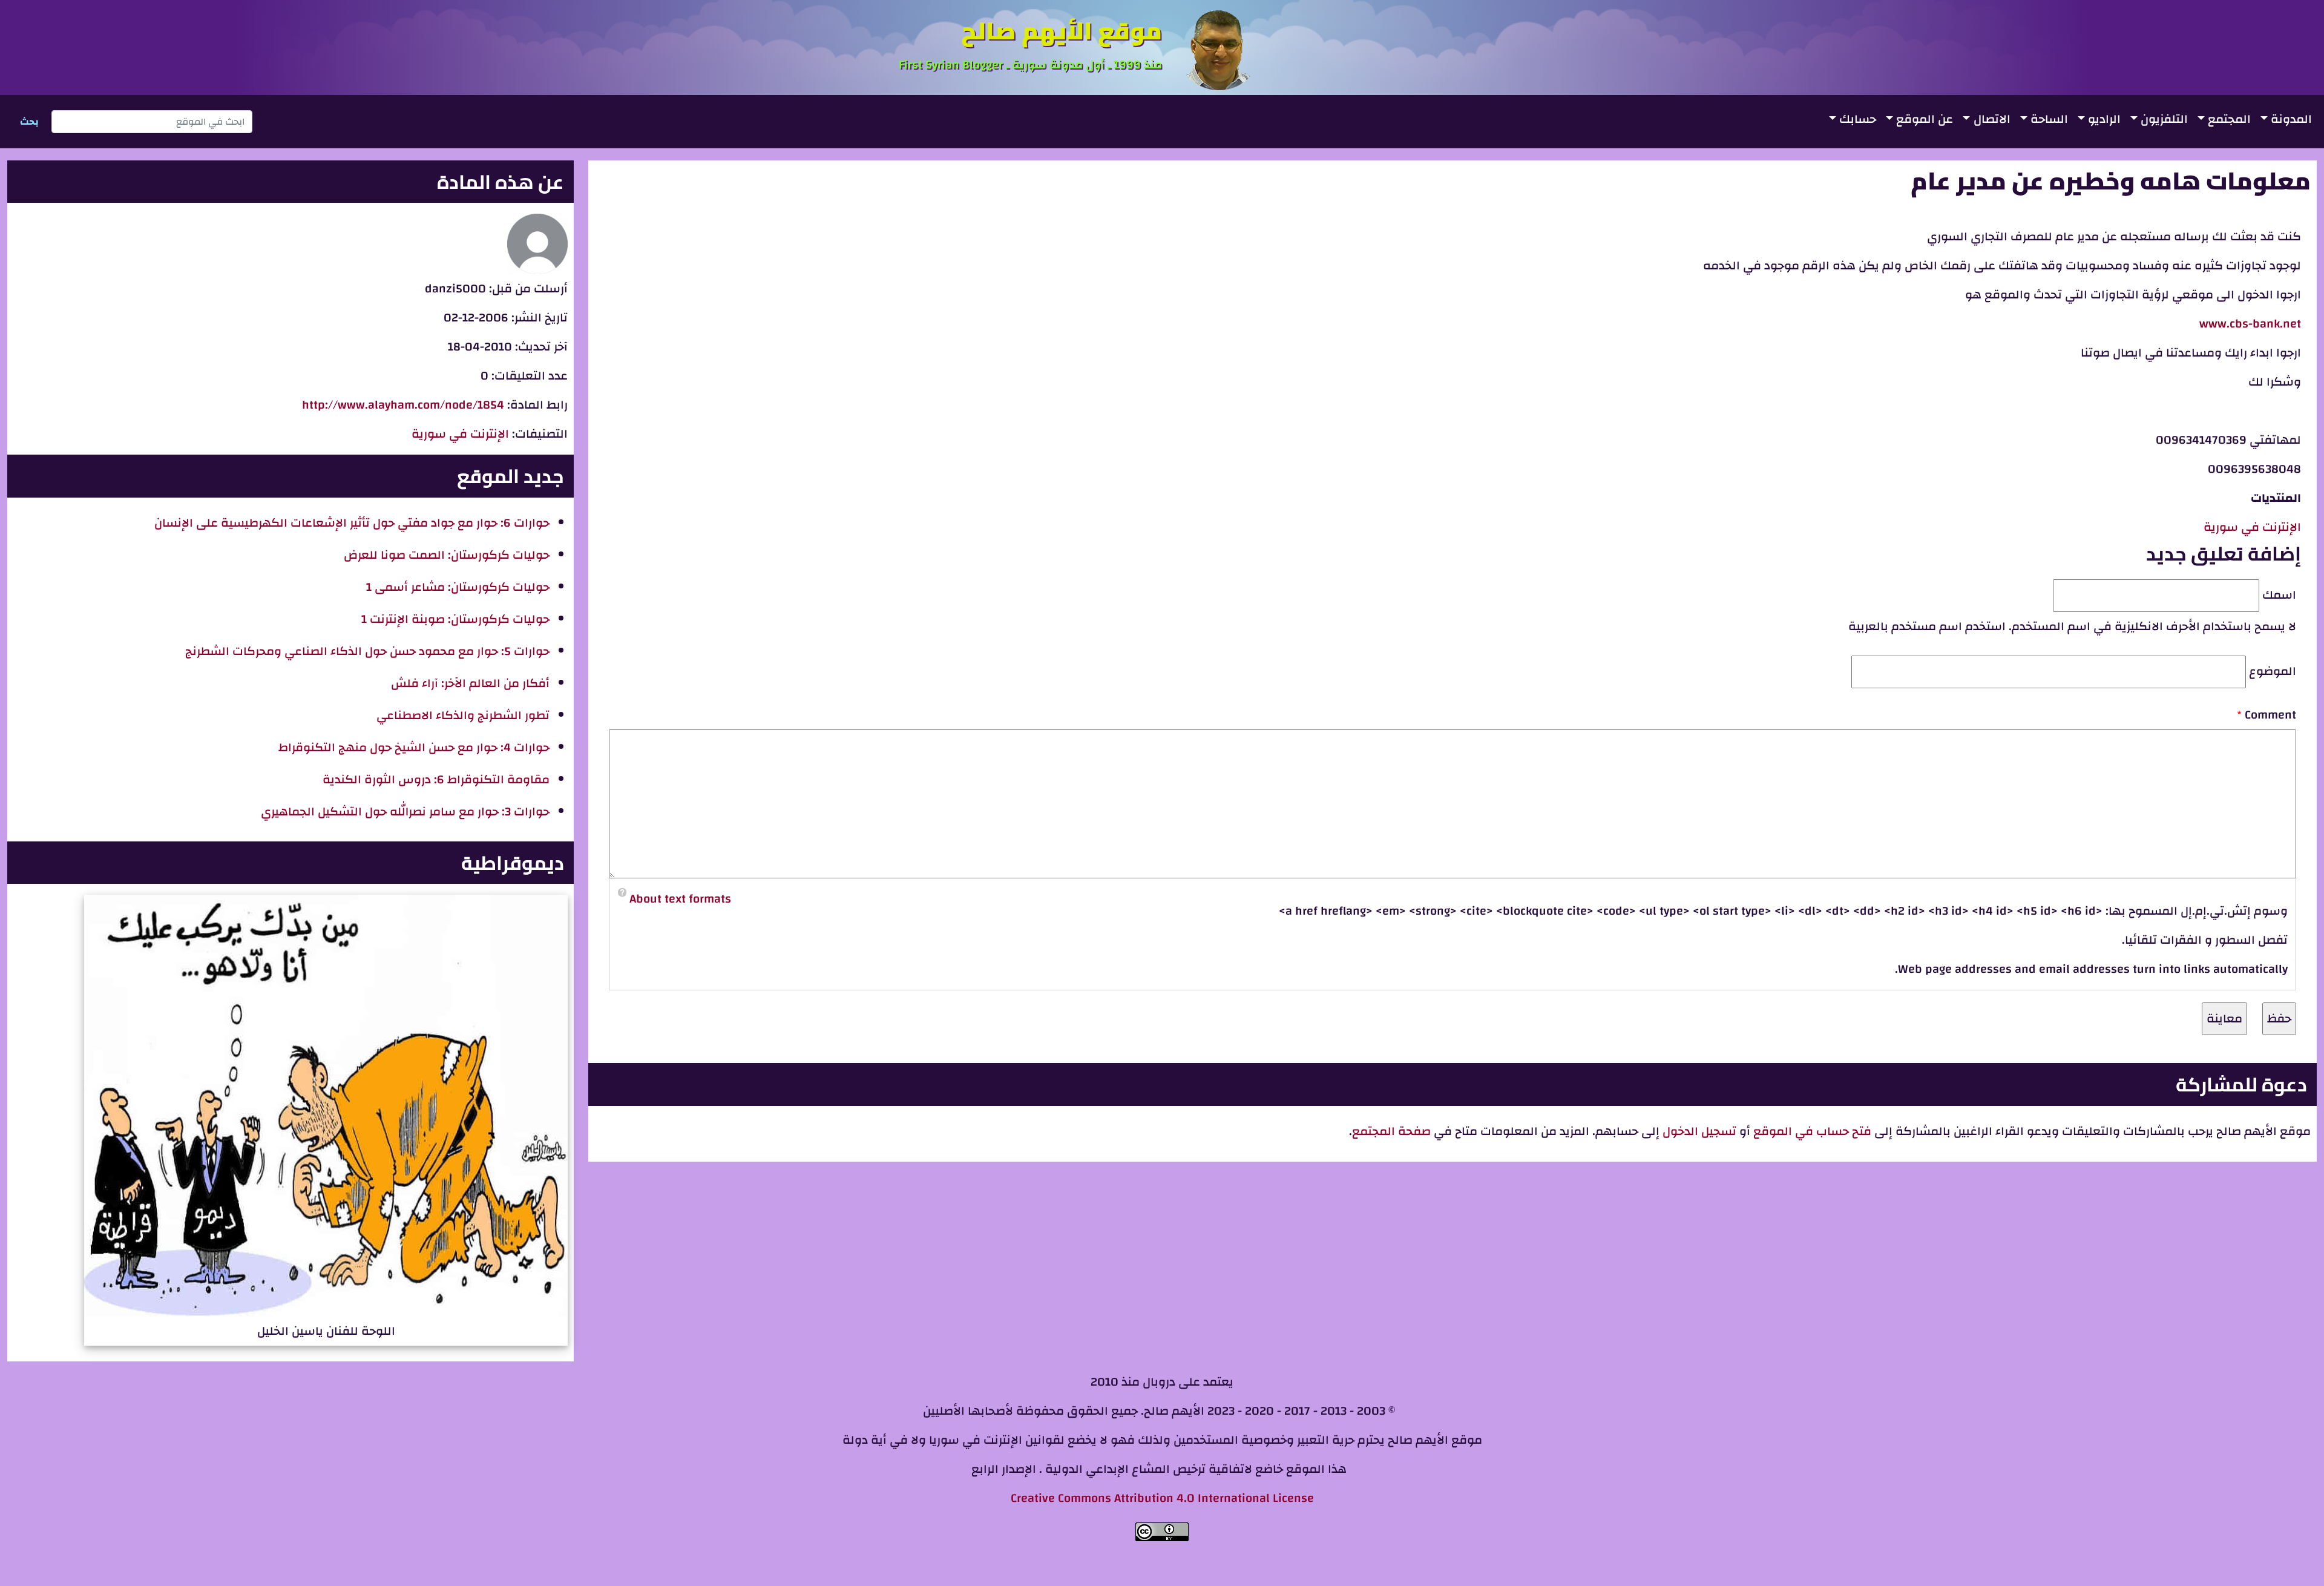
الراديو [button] (2104, 119)
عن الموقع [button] (1925, 119)
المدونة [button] (2291, 119)
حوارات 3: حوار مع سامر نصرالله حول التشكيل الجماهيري (405, 811)
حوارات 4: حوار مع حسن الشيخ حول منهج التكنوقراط (414, 747)
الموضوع (2273, 671)
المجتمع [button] (2229, 119)
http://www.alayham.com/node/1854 (403, 405)
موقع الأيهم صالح (1062, 31)
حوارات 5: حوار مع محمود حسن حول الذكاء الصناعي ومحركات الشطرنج (367, 651)
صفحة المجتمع (1391, 1131)
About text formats (680, 899)
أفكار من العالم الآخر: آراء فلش (470, 683)
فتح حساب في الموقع (1812, 1131)
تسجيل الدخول (1698, 1131)
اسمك (2279, 595)
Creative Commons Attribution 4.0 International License (1162, 1498)
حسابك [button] (1858, 119)
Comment (2270, 715)
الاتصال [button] (1992, 119)
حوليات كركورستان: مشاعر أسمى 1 (458, 587)
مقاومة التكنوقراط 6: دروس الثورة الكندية (436, 779)
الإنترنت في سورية (2252, 527)
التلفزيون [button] (2164, 119)
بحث (29, 122)
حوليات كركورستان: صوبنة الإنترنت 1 (455, 619)
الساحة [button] (2049, 119)
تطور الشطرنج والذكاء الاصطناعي (463, 715)
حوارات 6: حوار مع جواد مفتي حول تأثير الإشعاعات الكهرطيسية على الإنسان (352, 523)
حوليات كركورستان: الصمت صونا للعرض (447, 555)
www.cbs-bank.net (2250, 324)
